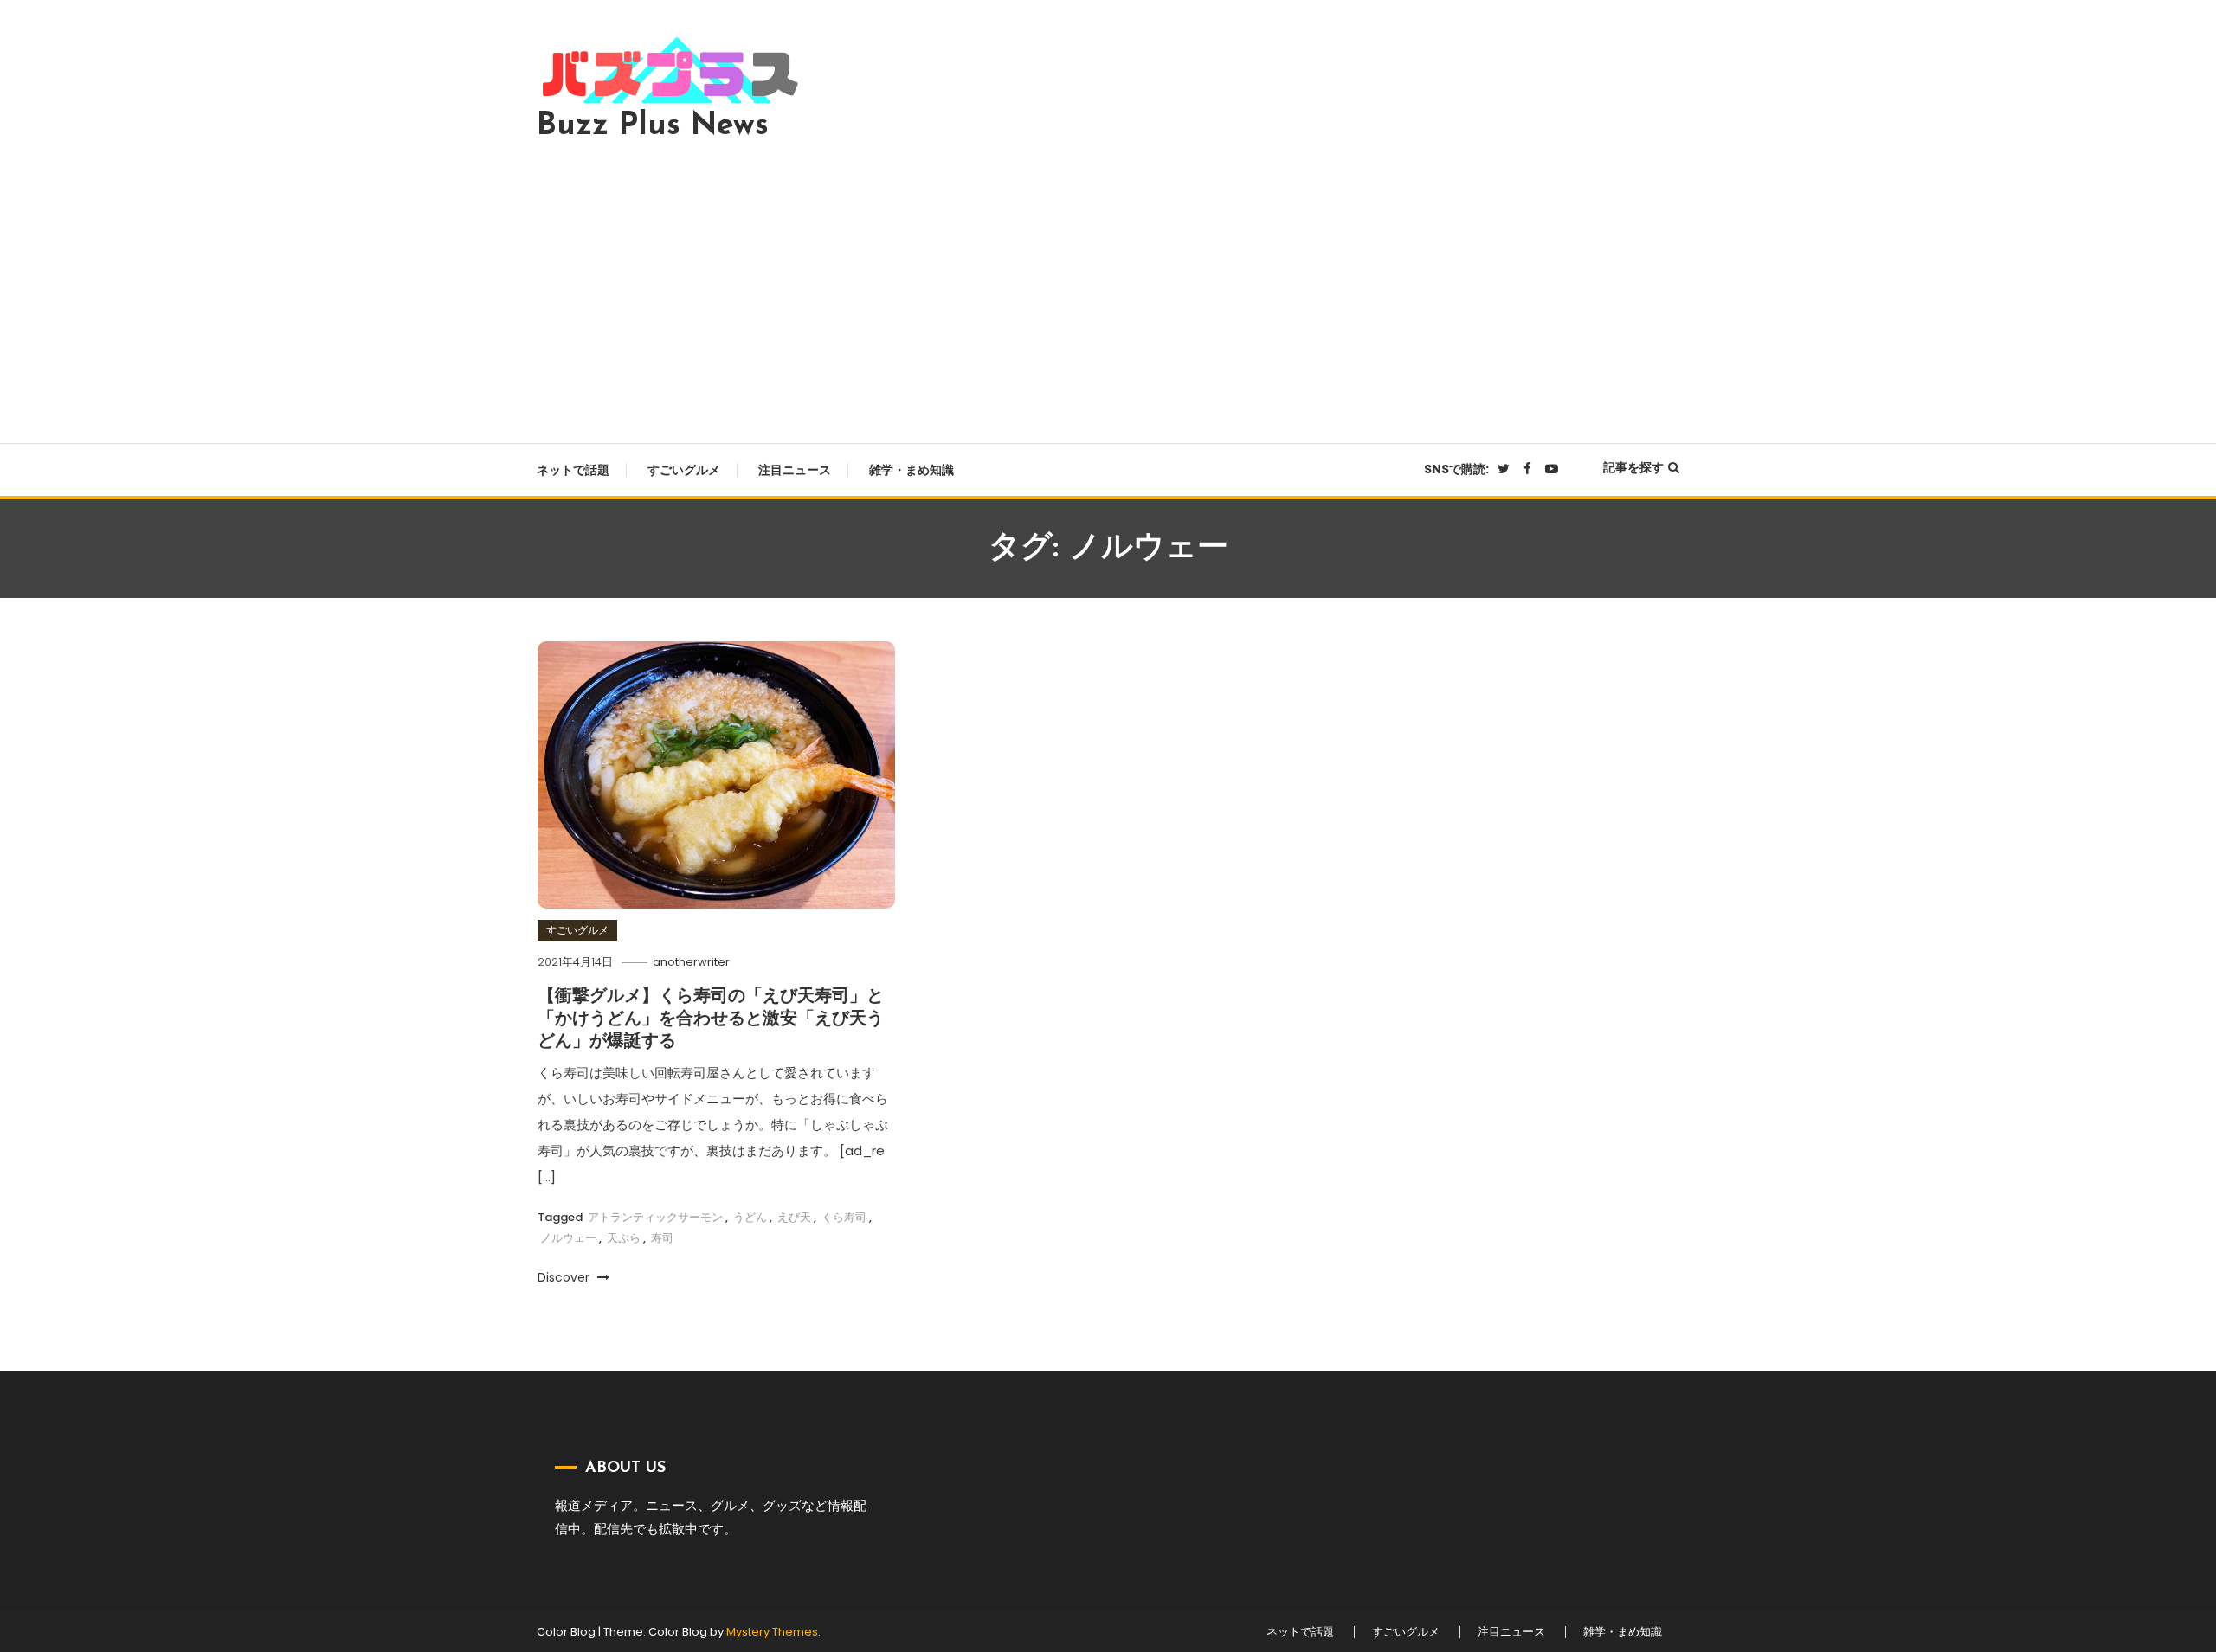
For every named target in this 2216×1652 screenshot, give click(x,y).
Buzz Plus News (653, 126)
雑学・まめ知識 (912, 470)
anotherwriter (691, 962)
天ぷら (624, 1238)
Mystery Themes (772, 1632)
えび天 (794, 1217)
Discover (565, 1277)
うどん (750, 1217)
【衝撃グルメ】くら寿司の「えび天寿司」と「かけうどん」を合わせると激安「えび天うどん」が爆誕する (711, 1019)
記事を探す (1633, 467)
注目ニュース (795, 470)
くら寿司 (844, 1217)
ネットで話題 (573, 470)
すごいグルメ (684, 470)
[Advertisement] (1108, 287)
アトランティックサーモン (655, 1217)
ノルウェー (568, 1238)
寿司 (662, 1238)
